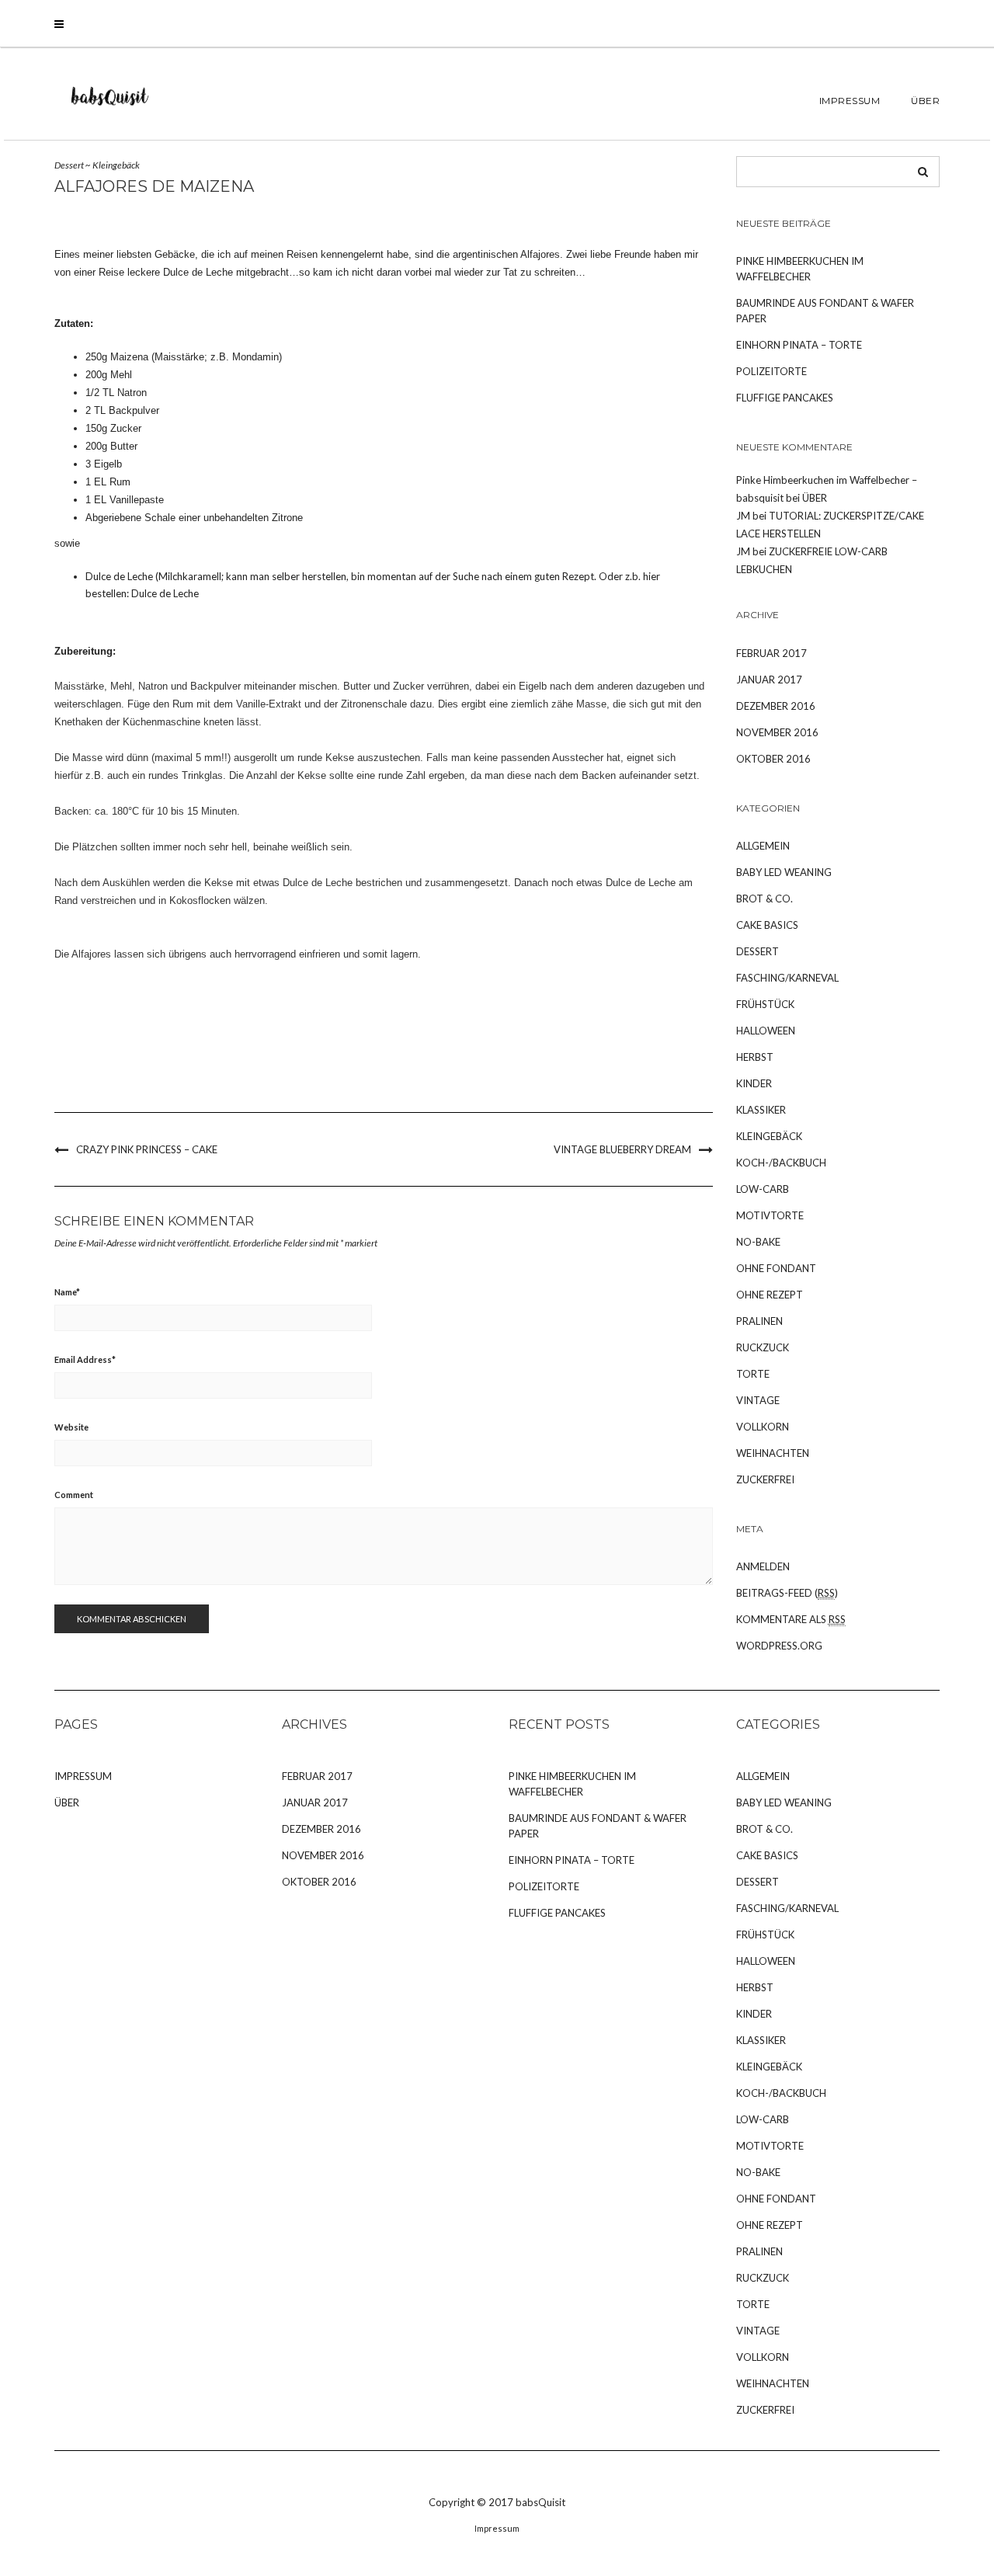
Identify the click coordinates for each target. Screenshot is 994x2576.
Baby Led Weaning (784, 872)
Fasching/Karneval (787, 978)
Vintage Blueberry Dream (622, 1149)
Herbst (755, 1057)
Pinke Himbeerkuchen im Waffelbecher (800, 269)
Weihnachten (773, 1453)
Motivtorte (770, 1215)
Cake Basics (767, 925)
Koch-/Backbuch (781, 1163)
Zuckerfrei (765, 1479)
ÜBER (925, 101)
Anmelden (763, 1566)
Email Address (85, 1359)
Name (67, 1292)
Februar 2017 (772, 653)
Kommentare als (791, 1619)
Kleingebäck (116, 165)
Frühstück (765, 1004)
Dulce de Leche (165, 593)
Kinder (754, 1083)
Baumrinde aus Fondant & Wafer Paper (825, 311)
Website (71, 1427)
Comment (74, 1495)
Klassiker (761, 1110)
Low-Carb (763, 1189)
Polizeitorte (772, 371)
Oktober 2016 (773, 759)
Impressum (850, 101)
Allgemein (763, 846)
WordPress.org (779, 1646)
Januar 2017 (769, 680)
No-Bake (758, 1242)
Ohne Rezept (770, 1295)
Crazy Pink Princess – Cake (147, 1149)
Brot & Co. (765, 899)
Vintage (758, 1400)
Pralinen (759, 1321)
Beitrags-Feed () (787, 1593)
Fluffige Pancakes (785, 398)
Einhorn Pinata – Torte (799, 345)
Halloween (766, 1031)
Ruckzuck (763, 1347)
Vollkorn (763, 1427)
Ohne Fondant (776, 1268)
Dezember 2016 (776, 706)
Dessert (69, 165)
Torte (753, 1374)
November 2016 (777, 732)
